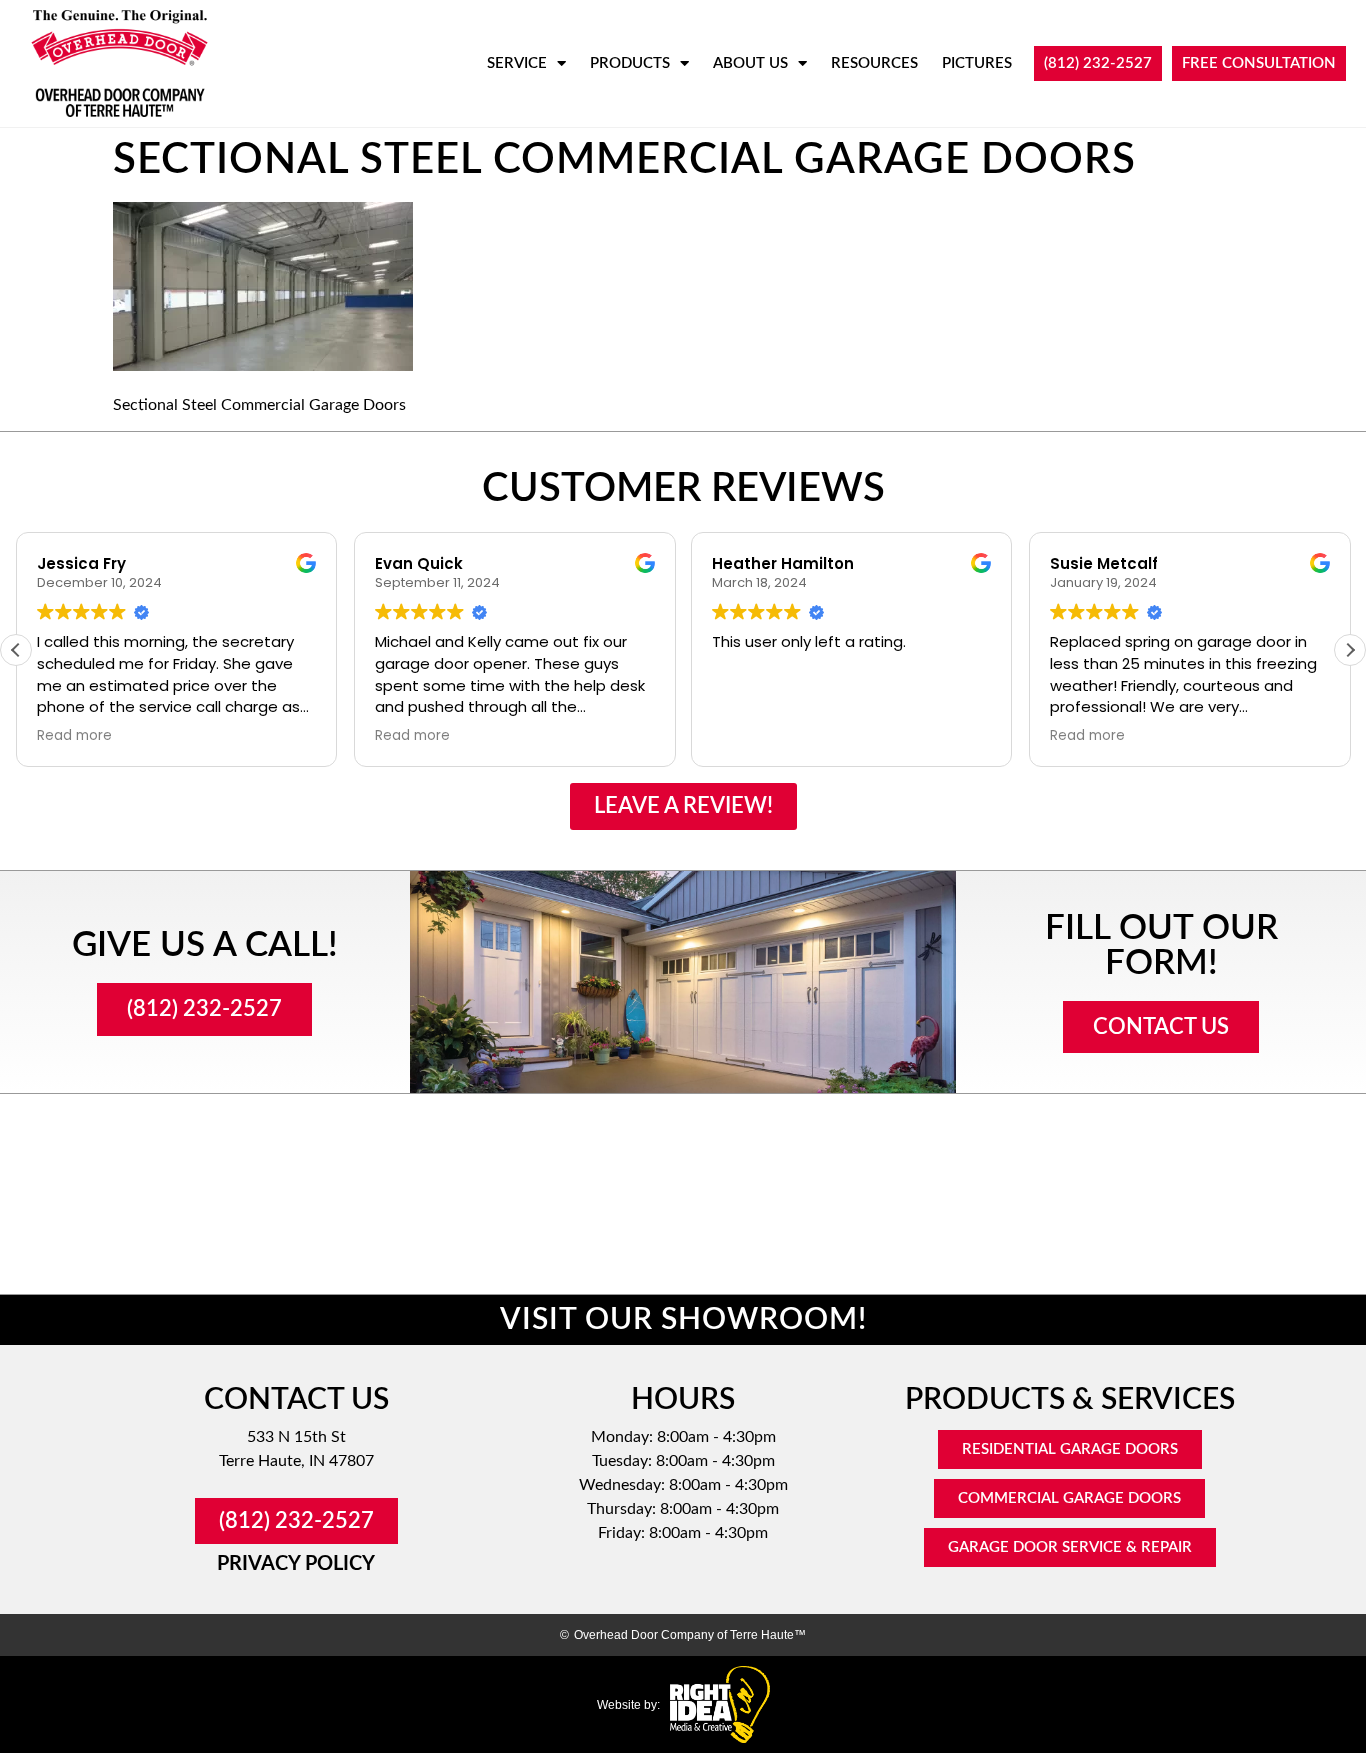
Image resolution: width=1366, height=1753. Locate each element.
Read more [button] (74, 736)
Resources (874, 63)
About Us (750, 63)
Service (517, 63)
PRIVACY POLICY (296, 1564)
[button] (1350, 650)
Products (630, 63)
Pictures (977, 63)
